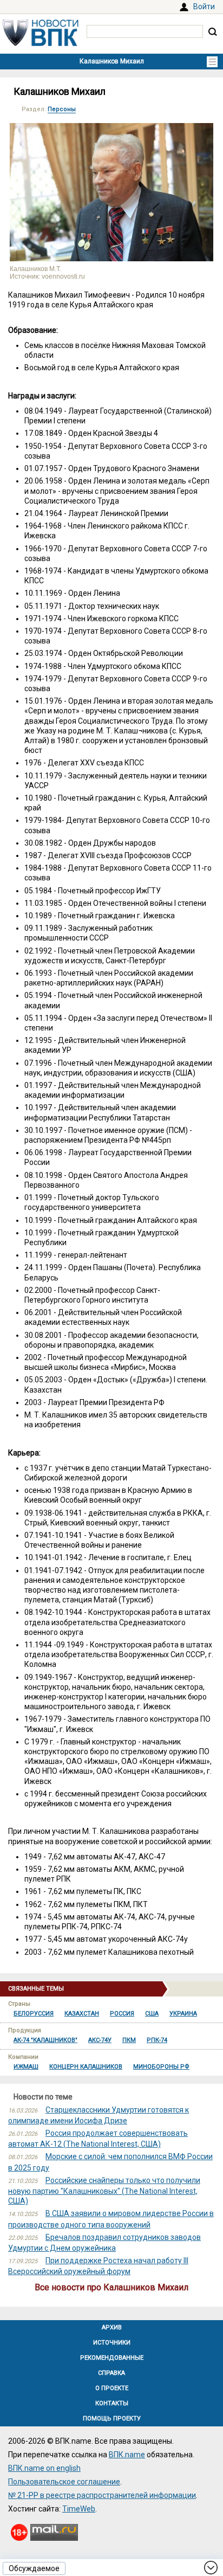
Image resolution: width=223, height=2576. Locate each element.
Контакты (112, 2403)
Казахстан (82, 2014)
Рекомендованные (112, 2358)
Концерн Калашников (86, 2067)
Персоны (62, 109)
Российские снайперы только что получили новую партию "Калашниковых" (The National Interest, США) (104, 2191)
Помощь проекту (112, 2419)
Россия (122, 2014)
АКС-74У (100, 2040)
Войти (204, 7)
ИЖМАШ (26, 2067)
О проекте (112, 2388)
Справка (111, 2373)
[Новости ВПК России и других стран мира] (41, 43)
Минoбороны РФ (161, 2067)
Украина (183, 2014)
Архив (112, 2327)
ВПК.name (127, 2455)
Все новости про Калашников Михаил (111, 2287)
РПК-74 (157, 2040)
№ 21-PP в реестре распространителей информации (102, 2495)
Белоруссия (34, 2014)
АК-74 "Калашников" (45, 2040)
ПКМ (129, 2040)
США (152, 2014)
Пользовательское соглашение (64, 2482)
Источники (112, 2343)
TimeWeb (79, 2509)
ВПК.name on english (44, 2468)
